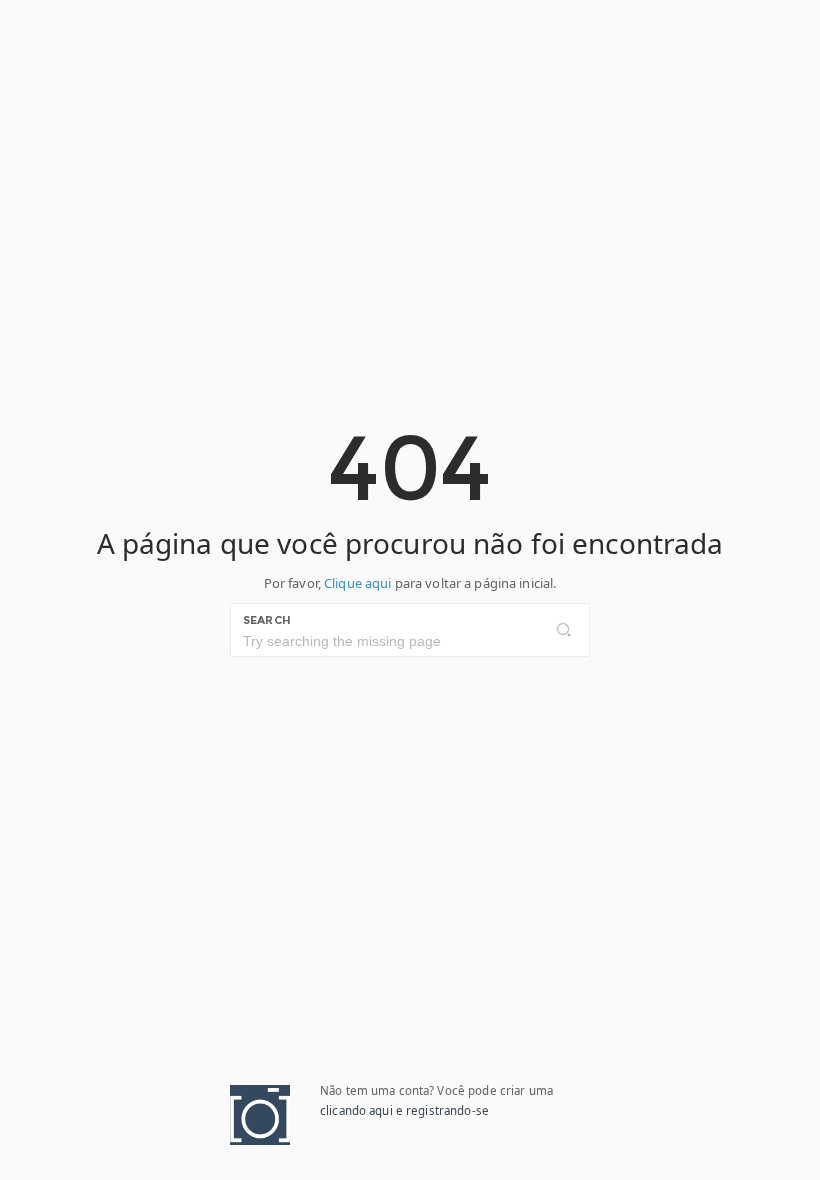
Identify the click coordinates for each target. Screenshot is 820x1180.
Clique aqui (357, 583)
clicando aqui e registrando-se (404, 1110)
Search (267, 620)
